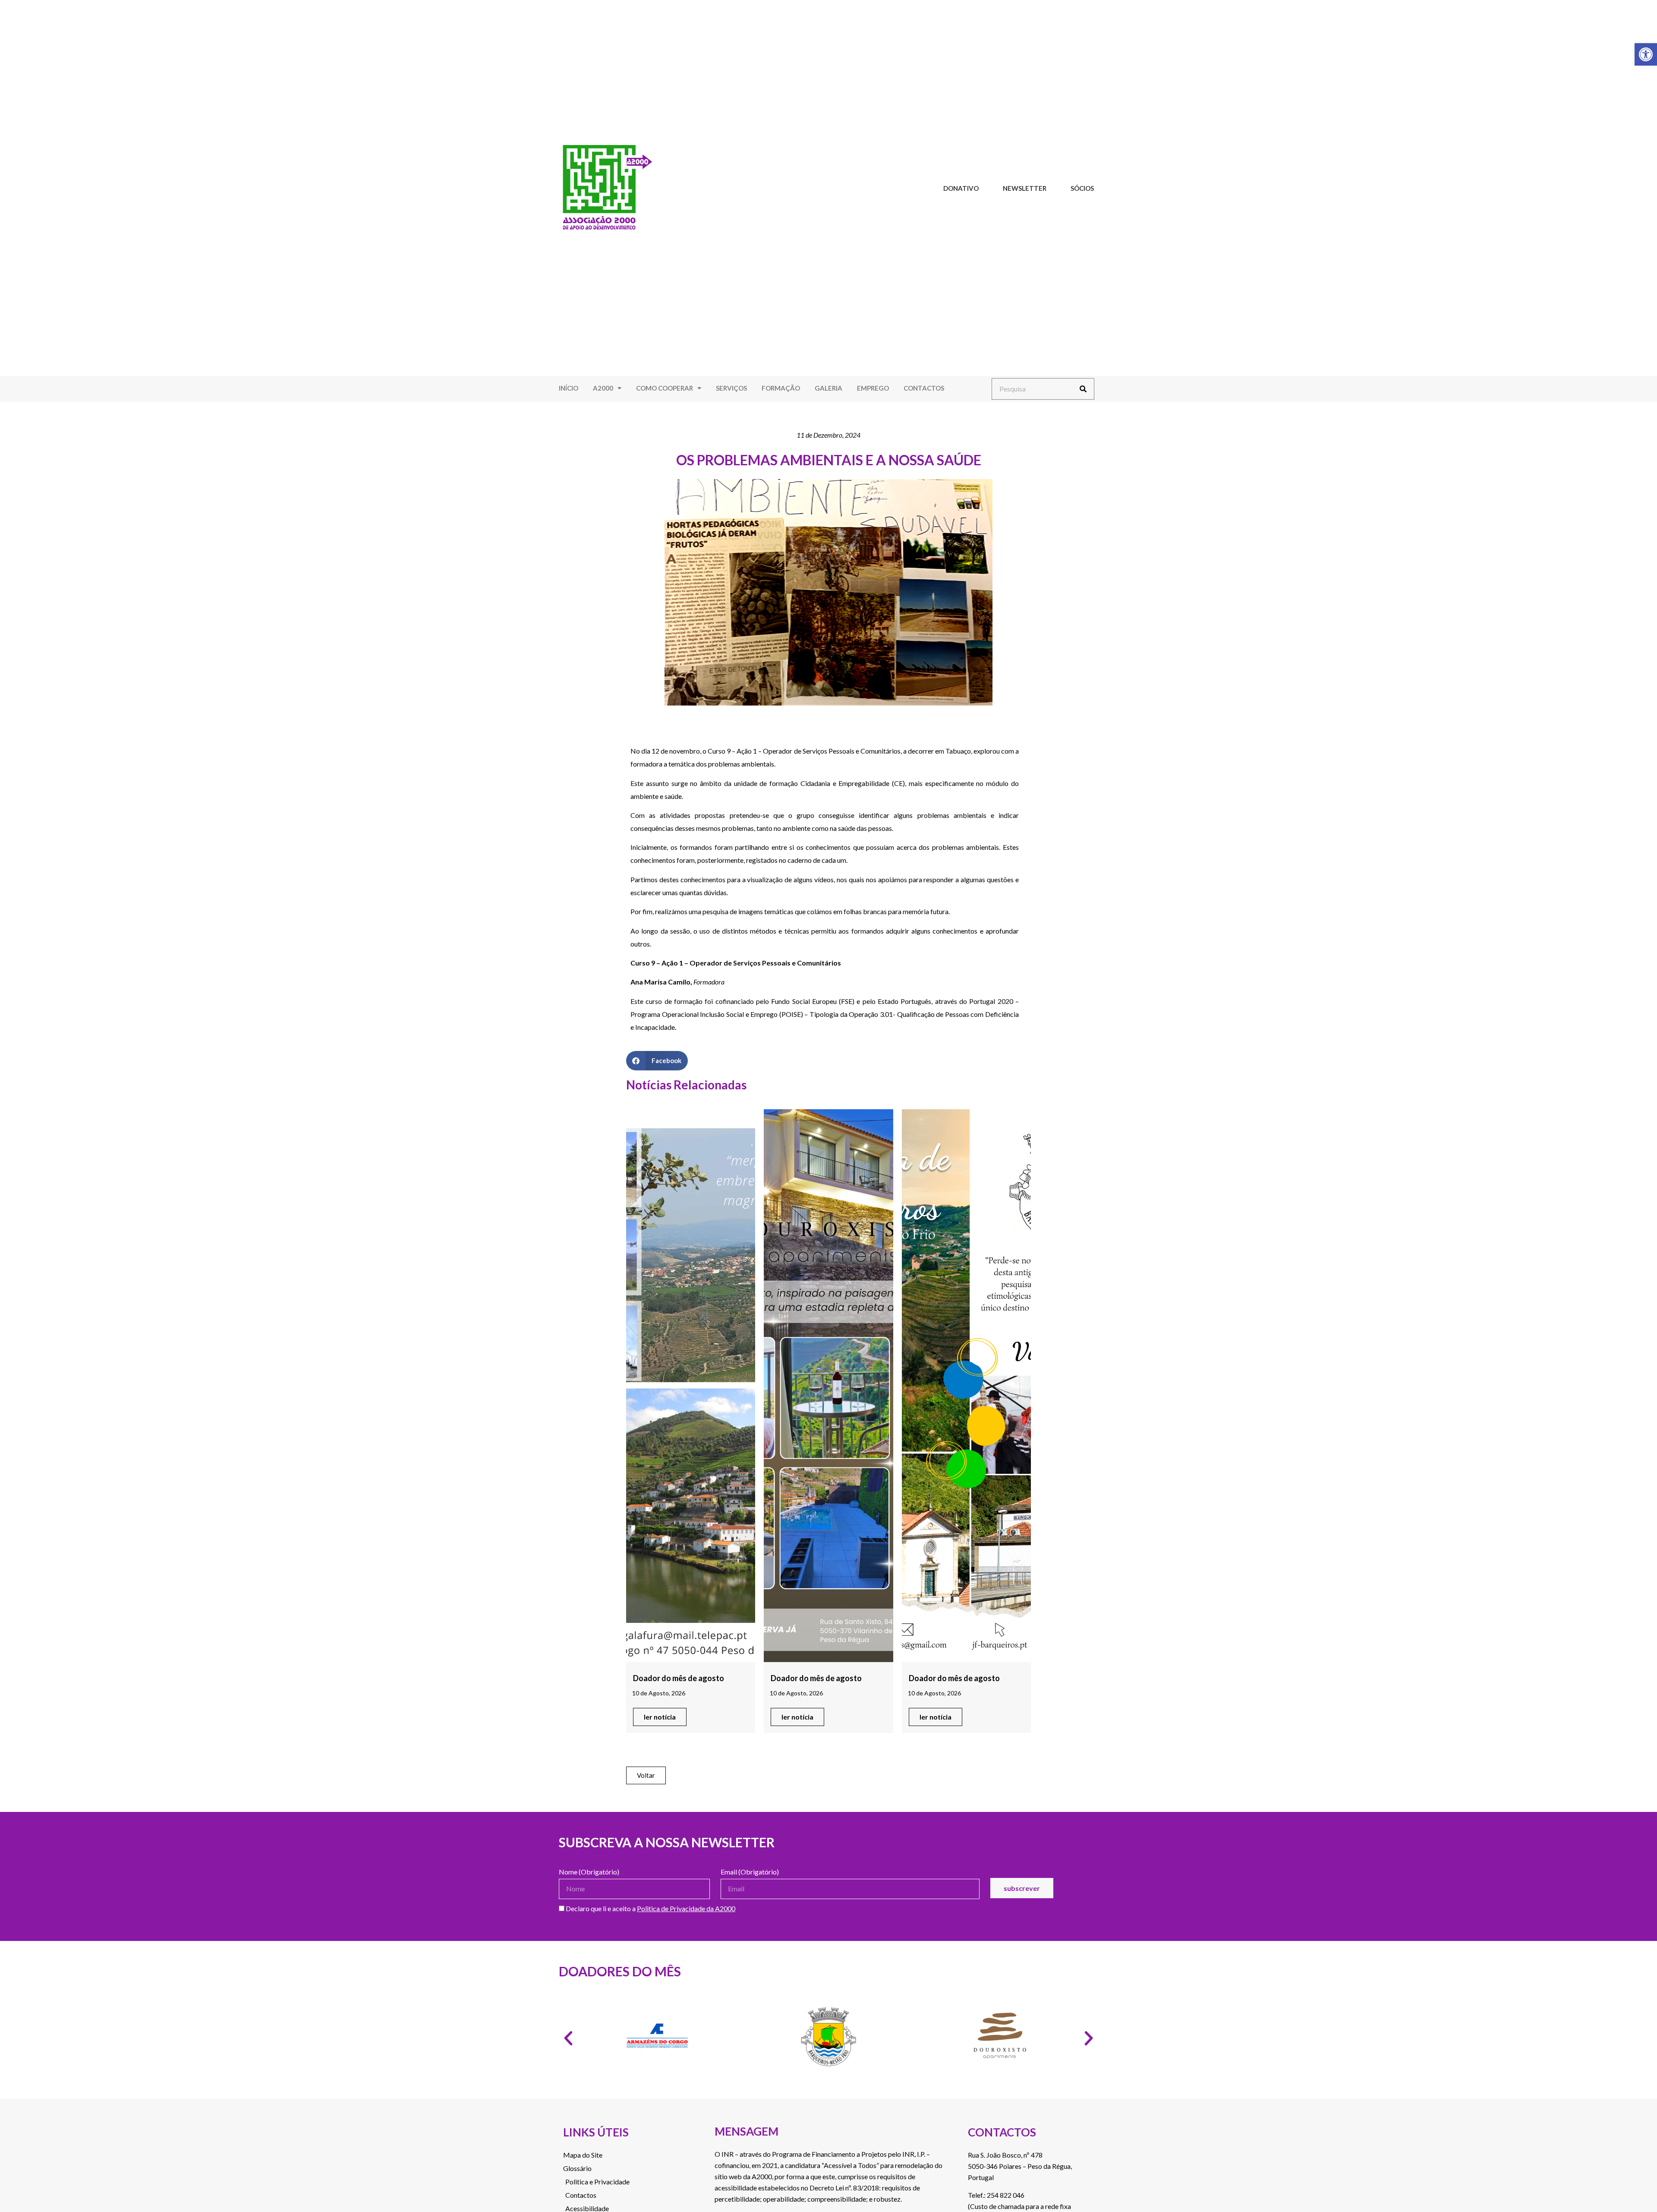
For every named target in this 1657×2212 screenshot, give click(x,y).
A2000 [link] (603, 388)
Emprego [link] (873, 388)
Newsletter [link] (1025, 188)
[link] (1646, 54)
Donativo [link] (961, 188)
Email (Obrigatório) (750, 1872)
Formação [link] (781, 388)
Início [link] (569, 388)
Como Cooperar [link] (665, 388)
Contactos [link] (924, 388)
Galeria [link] (828, 388)
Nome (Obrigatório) (589, 1872)
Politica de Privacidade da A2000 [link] (686, 1908)
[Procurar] (1083, 389)
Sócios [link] (1082, 188)
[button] (657, 1061)
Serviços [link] (731, 388)
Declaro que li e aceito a (650, 1909)
